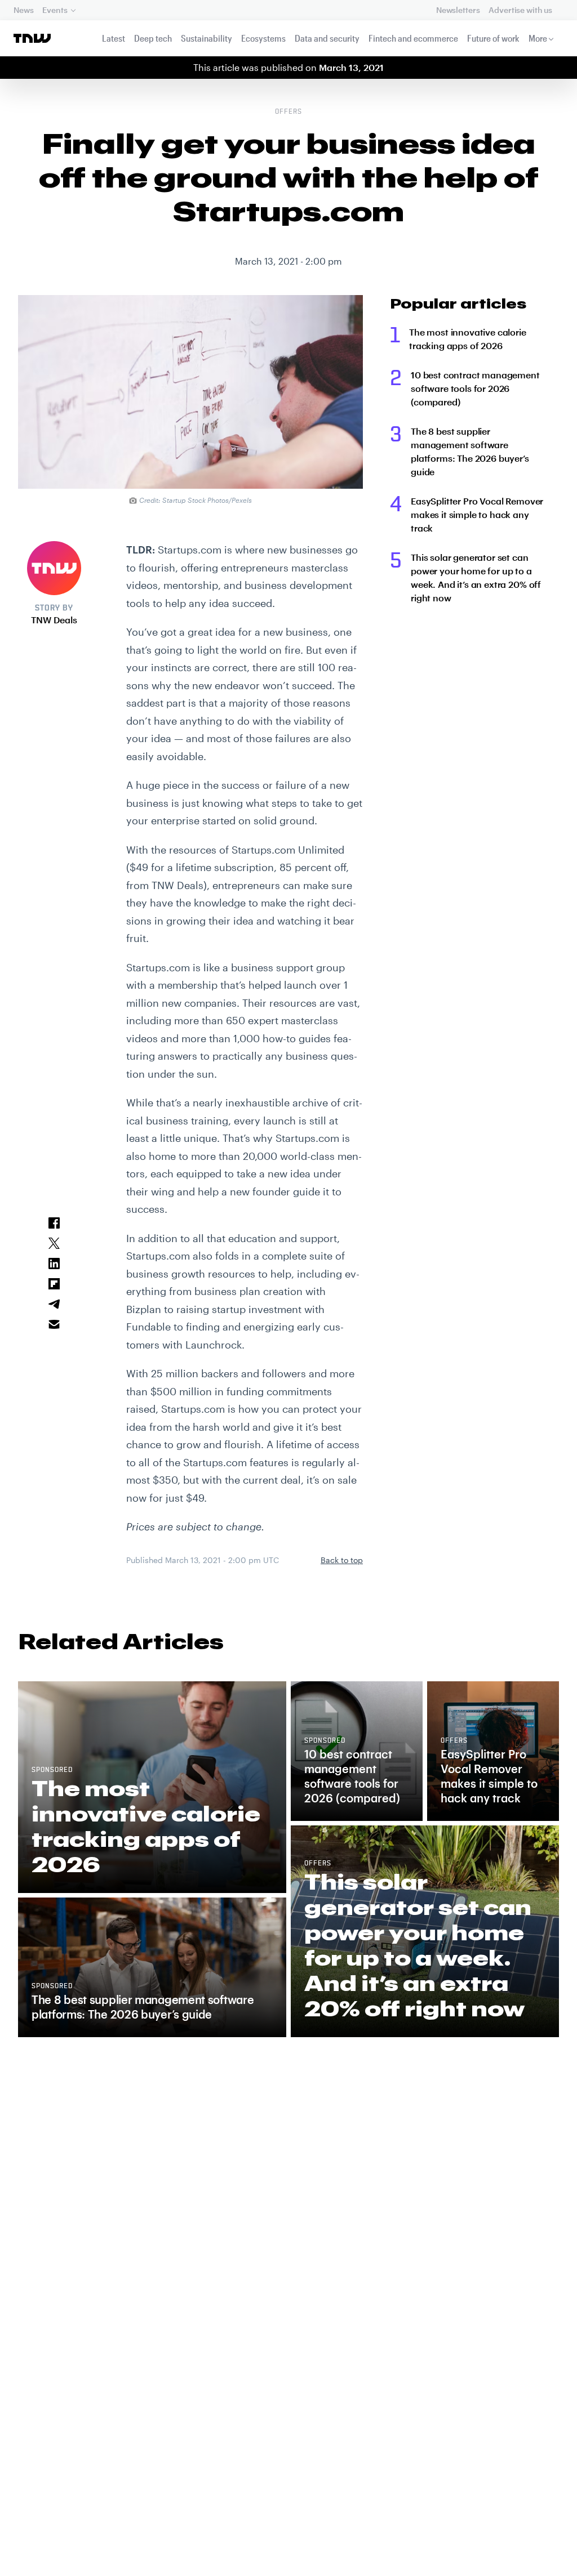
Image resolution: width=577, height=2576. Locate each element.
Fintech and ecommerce (413, 38)
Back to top (342, 1560)
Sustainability (207, 38)
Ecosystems (263, 38)
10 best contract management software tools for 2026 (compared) (475, 388)
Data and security (327, 38)
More (538, 38)
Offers (288, 112)
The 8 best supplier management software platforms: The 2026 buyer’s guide (470, 451)
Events (55, 10)
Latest (114, 38)
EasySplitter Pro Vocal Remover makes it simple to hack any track (477, 514)
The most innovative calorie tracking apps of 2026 (468, 339)
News (23, 10)
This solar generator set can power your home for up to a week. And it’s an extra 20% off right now (476, 577)
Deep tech (153, 38)
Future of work (493, 38)
